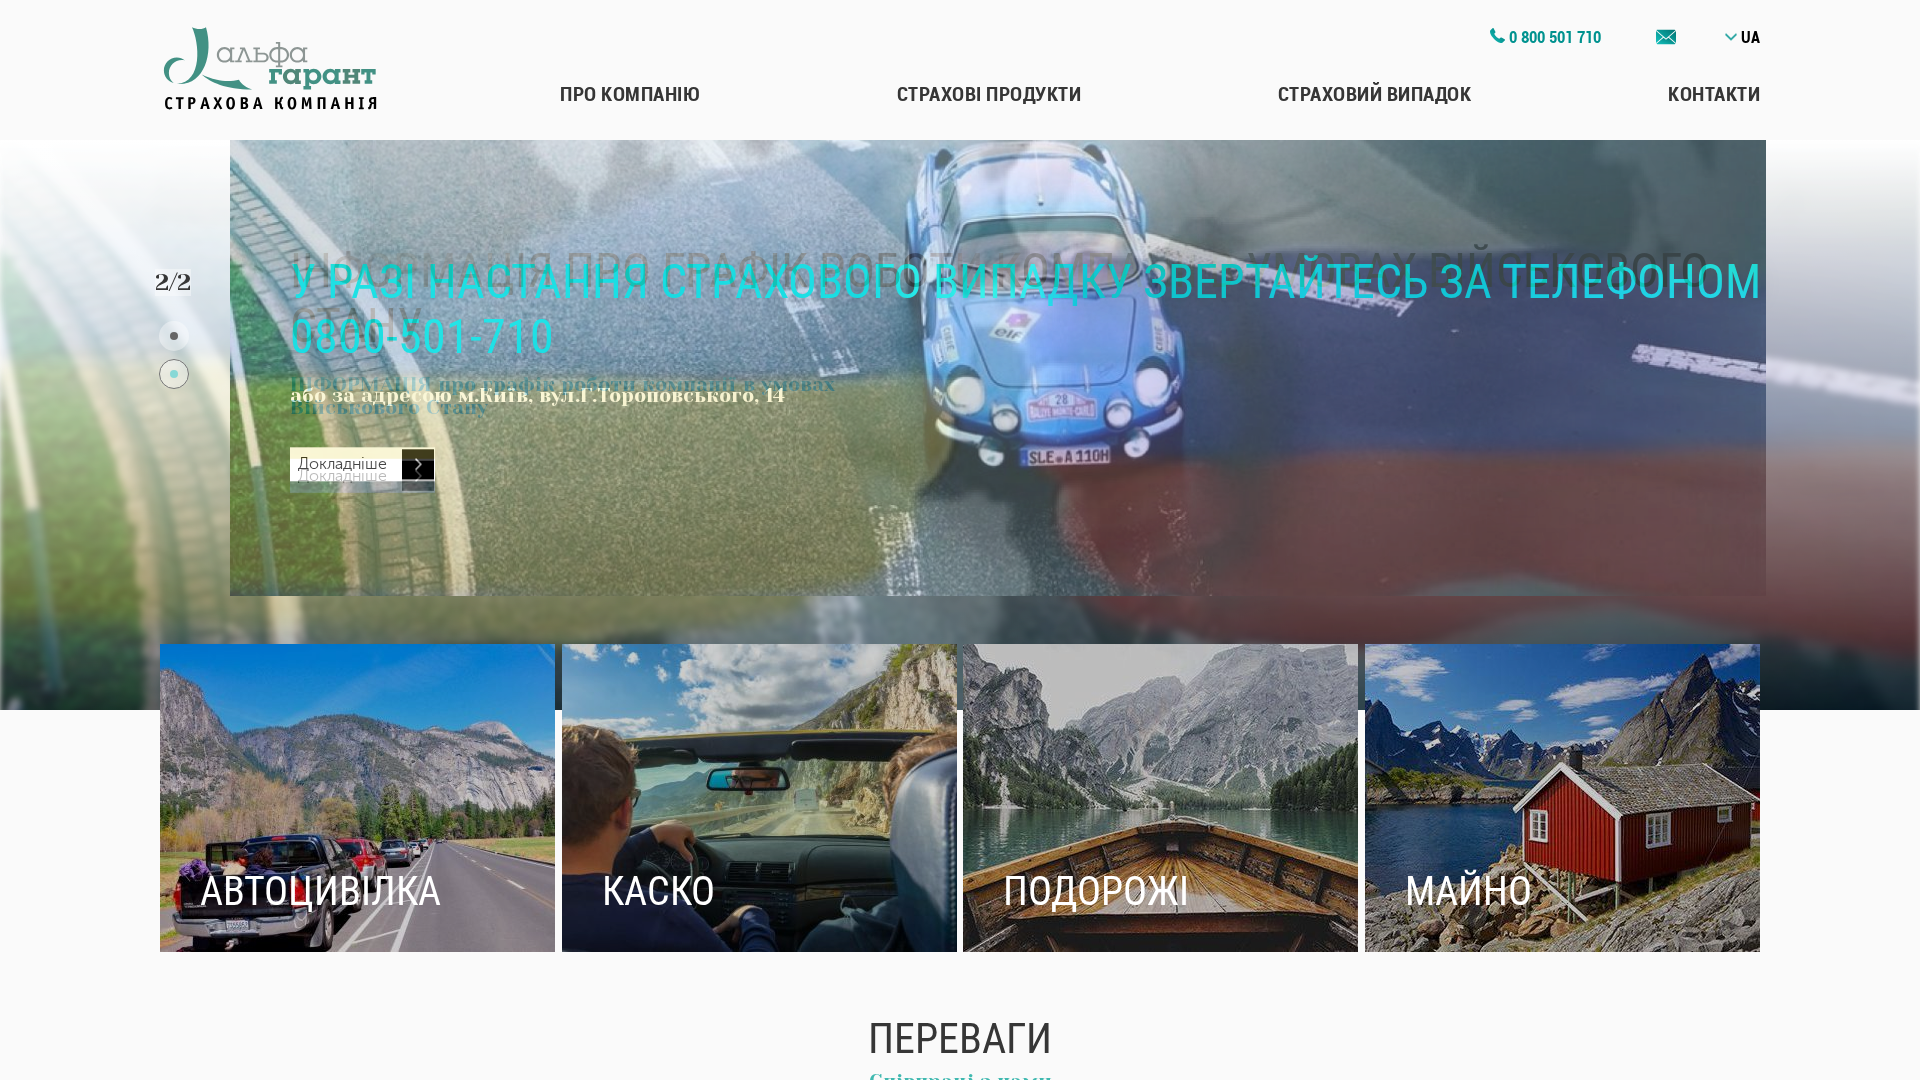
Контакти (1714, 93)
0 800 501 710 (1553, 37)
